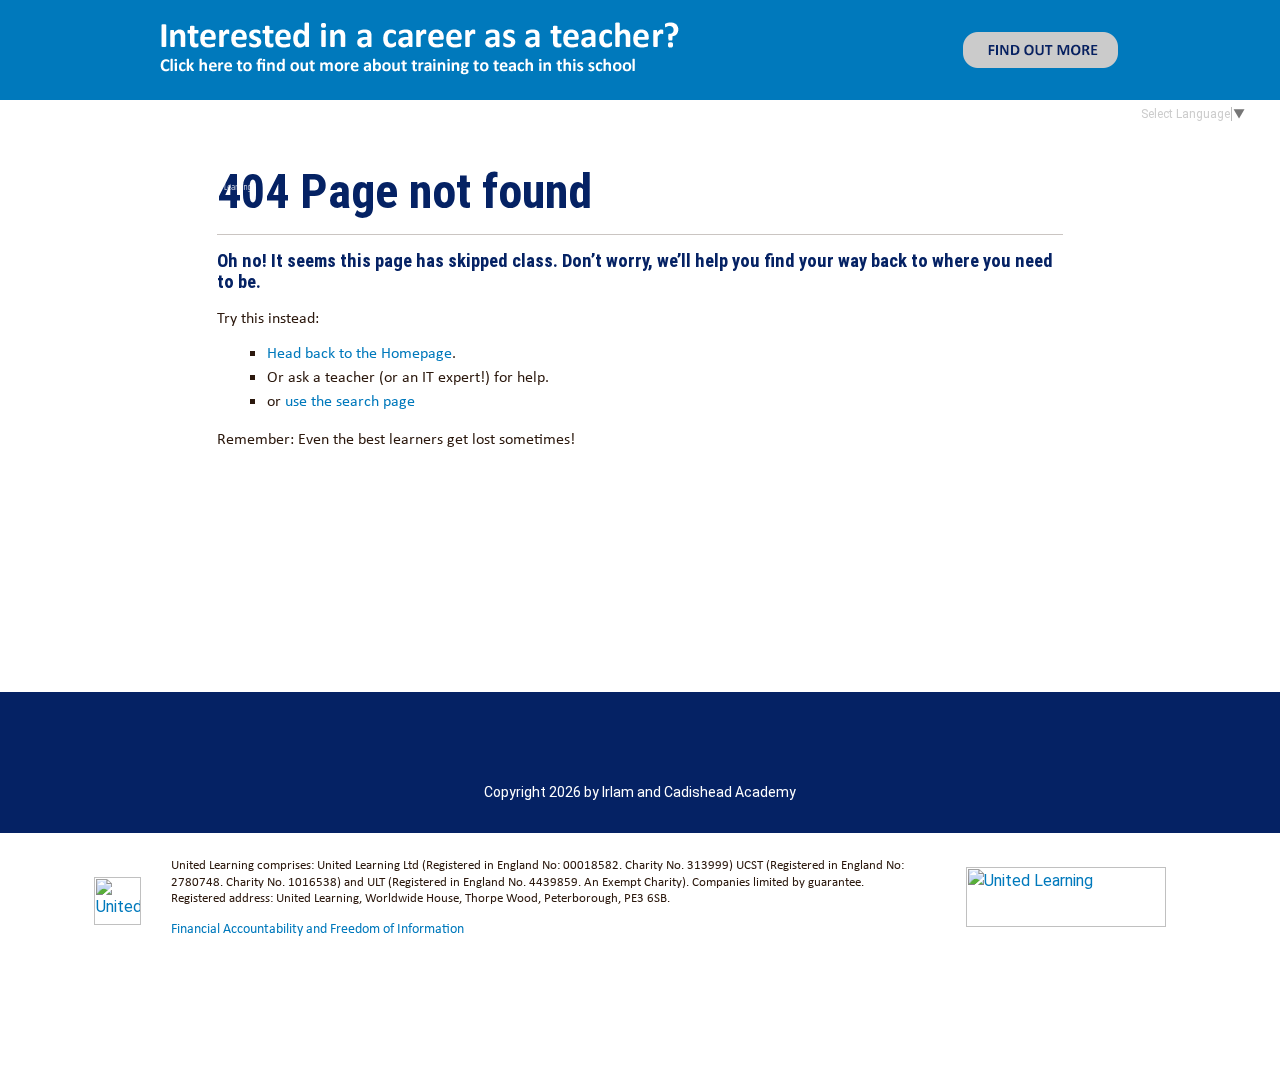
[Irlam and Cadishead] (275, 152)
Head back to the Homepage (359, 352)
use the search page (350, 400)
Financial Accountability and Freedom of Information (317, 928)
